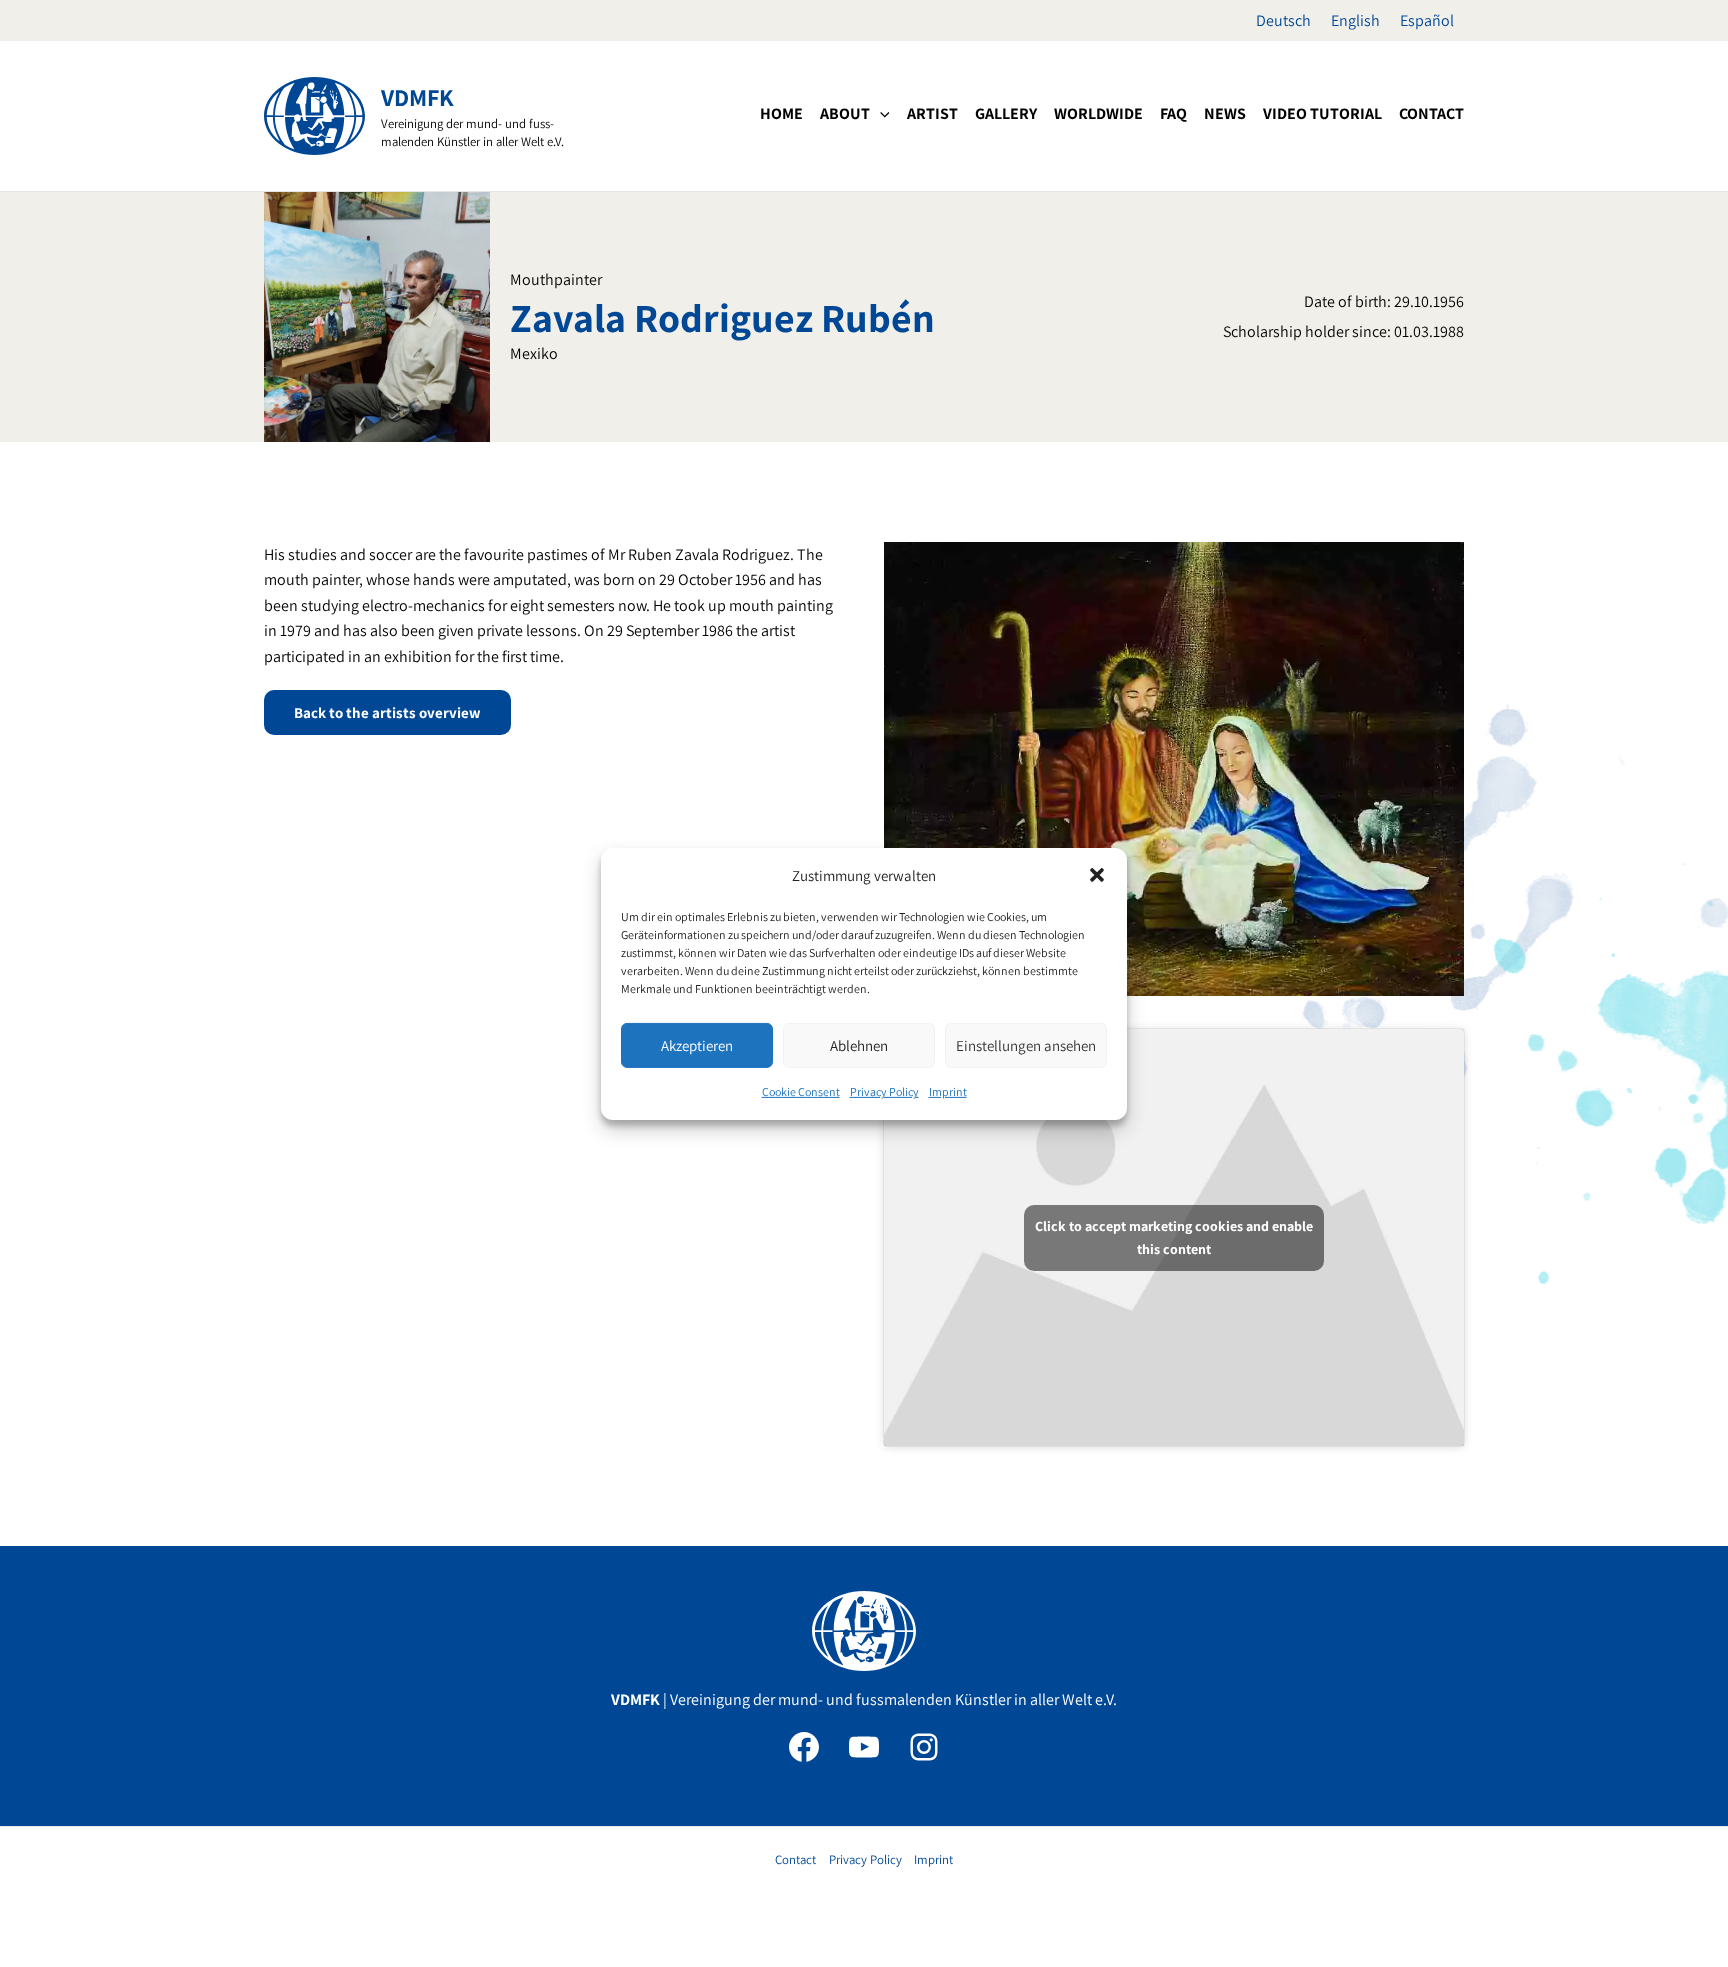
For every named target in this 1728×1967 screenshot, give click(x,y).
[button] (1097, 875)
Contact (795, 1859)
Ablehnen (859, 1045)
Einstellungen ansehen (1026, 1045)
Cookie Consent (801, 1091)
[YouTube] (864, 1747)
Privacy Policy (884, 1091)
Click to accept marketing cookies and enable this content (1174, 1237)
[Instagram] (924, 1747)
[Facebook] (804, 1747)
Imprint (948, 1091)
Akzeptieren (697, 1045)
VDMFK (417, 97)
